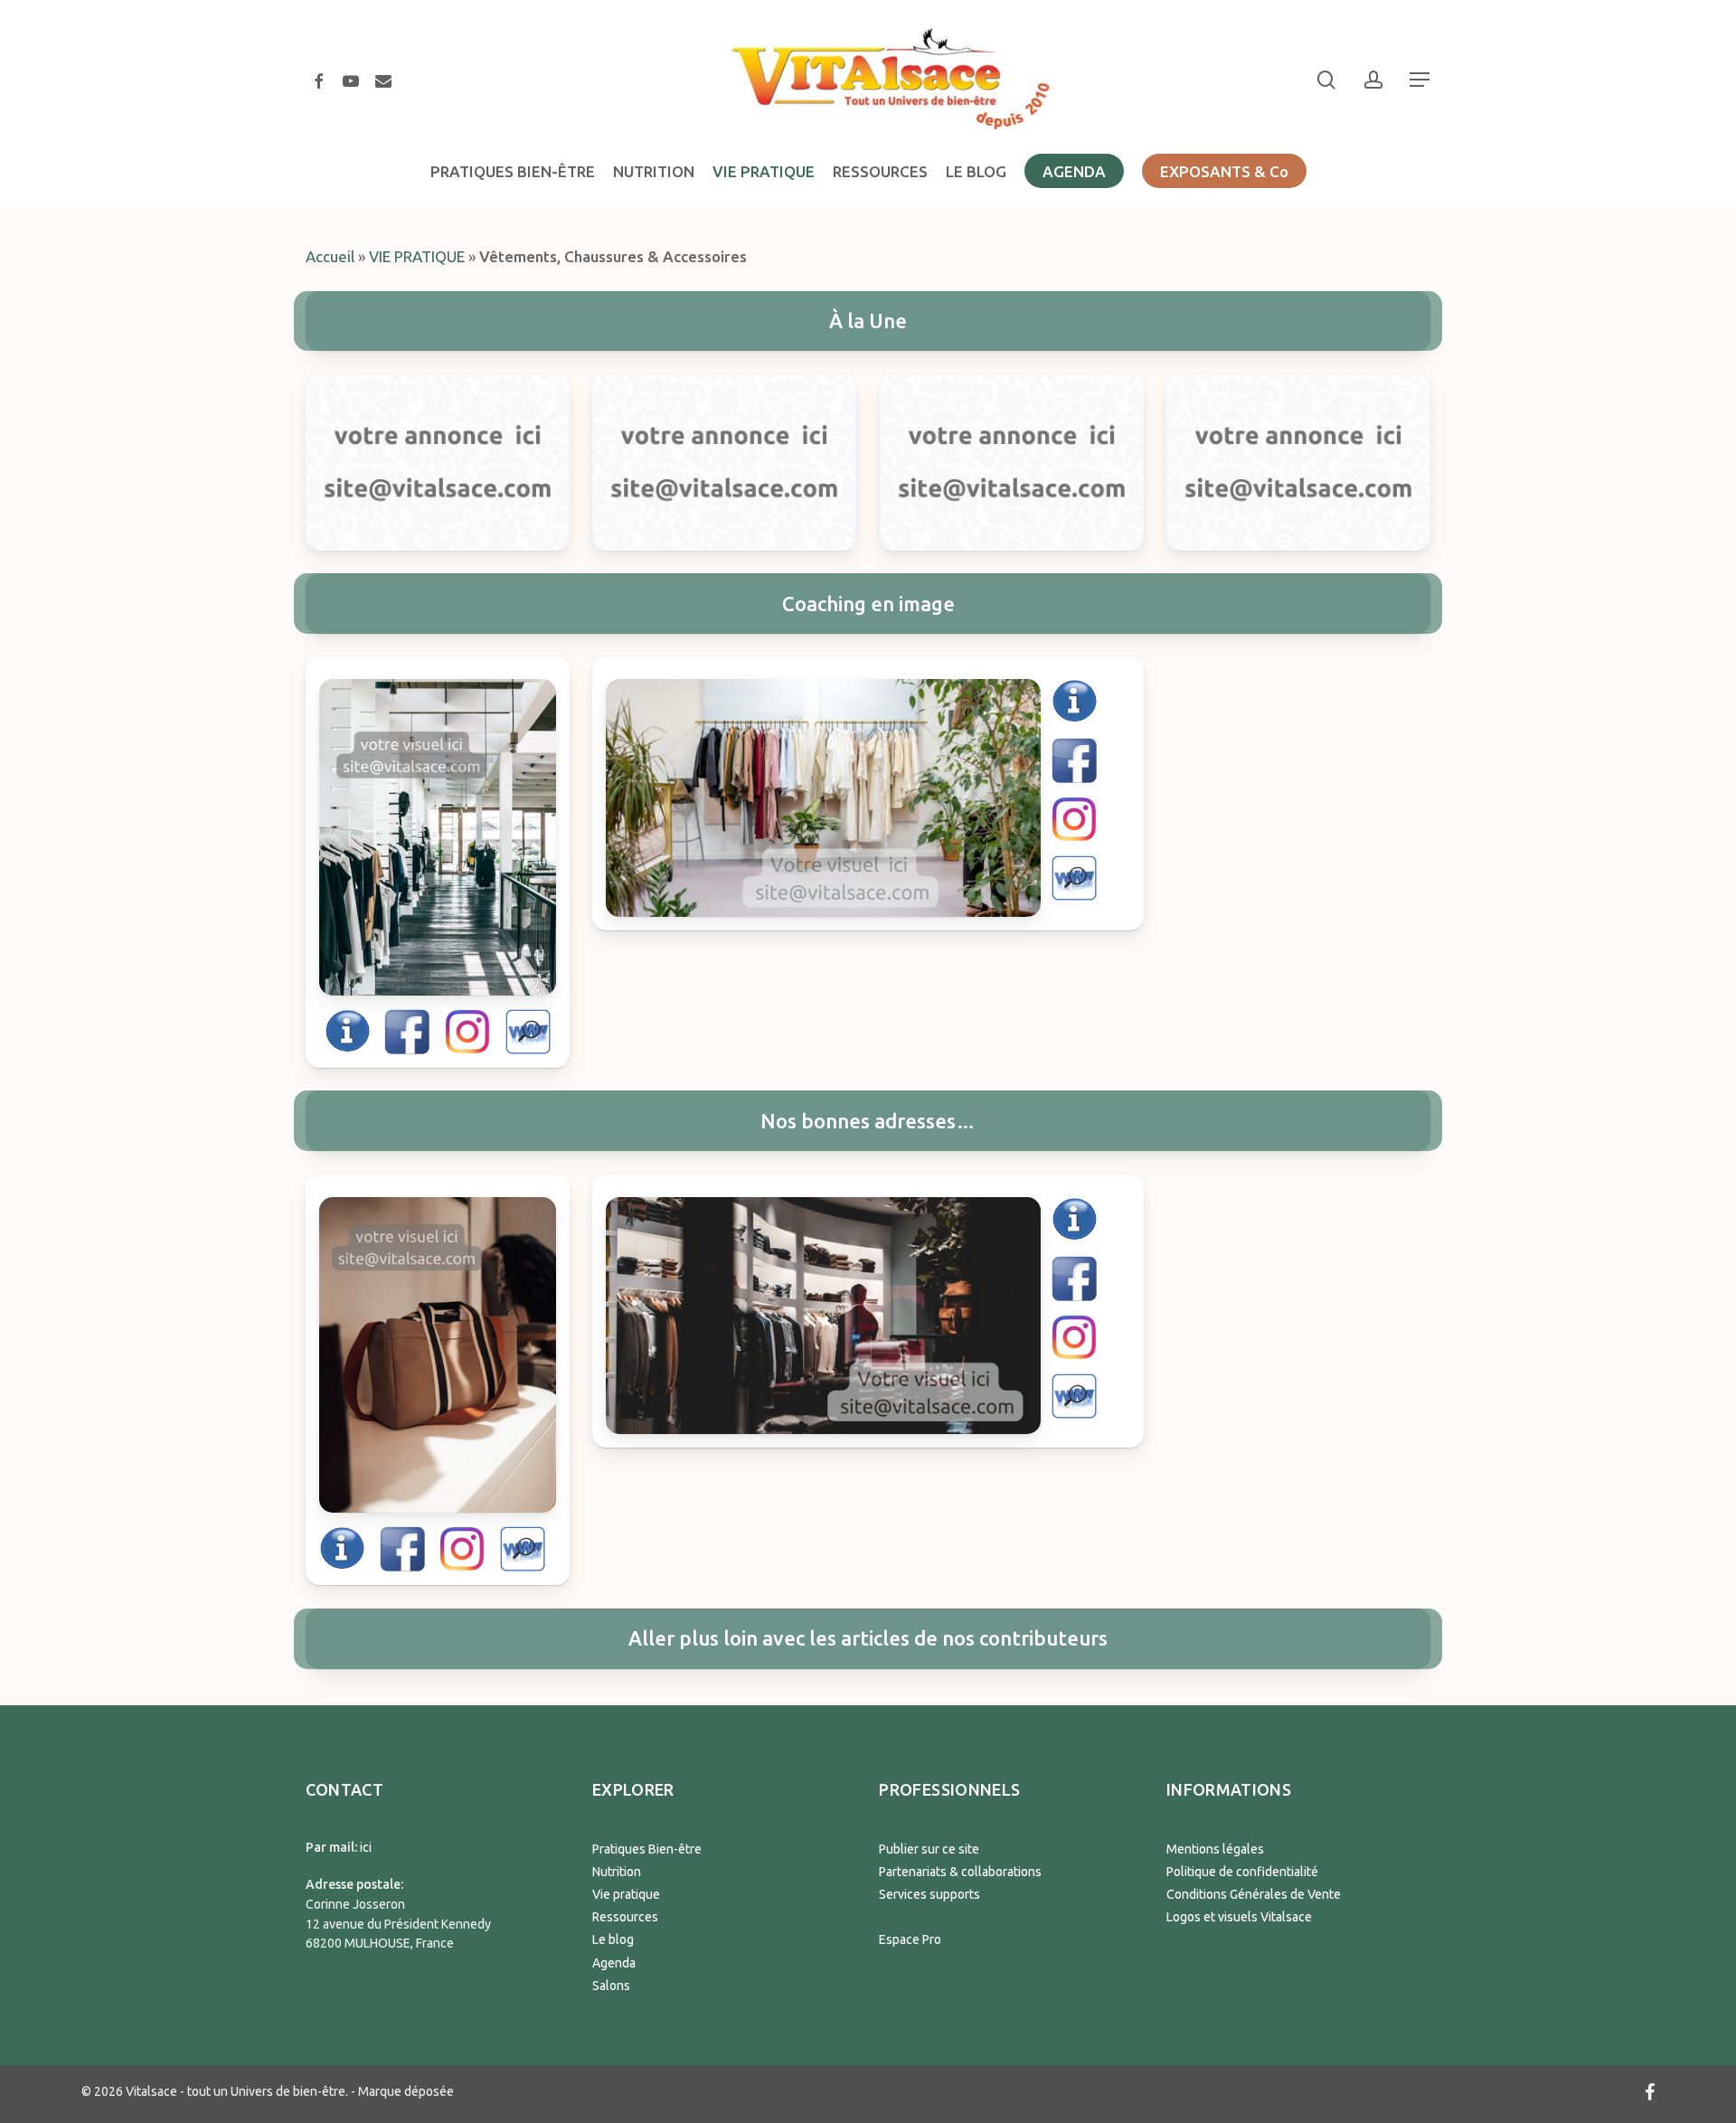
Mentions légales (1215, 1849)
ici (366, 1847)
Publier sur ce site (929, 1849)
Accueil (330, 256)
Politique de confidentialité (1242, 1872)
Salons (611, 1986)
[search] (1326, 80)
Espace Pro (910, 1939)
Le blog (613, 1939)
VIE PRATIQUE (417, 256)
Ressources (625, 1917)
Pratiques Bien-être (647, 1849)
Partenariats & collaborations (960, 1872)
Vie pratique (626, 1894)
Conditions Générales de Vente (1254, 1894)
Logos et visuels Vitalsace (1239, 1917)
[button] (1420, 80)
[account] (1373, 80)
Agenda (614, 1963)
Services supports (929, 1894)
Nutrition (617, 1872)
